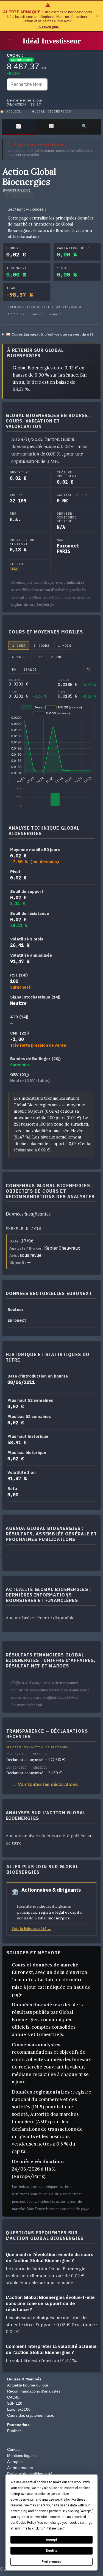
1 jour (19, 645)
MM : (24, 669)
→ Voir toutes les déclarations (45, 1784)
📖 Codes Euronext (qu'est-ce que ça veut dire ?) (50, 334)
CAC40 (13, 2397)
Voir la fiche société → (31, 1928)
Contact (14, 2449)
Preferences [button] (54, 2528)
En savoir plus (48, 27)
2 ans (57, 657)
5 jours (42, 645)
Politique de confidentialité (30, 2474)
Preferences (51, 2562)
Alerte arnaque (20, 2468)
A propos (15, 2462)
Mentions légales (22, 2456)
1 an (38, 657)
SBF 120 (15, 2403)
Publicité (14, 2431)
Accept (52, 2540)
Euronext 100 (19, 2409)
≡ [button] (10, 41)
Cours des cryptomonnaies (30, 2415)
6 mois (19, 657)
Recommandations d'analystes (34, 2391)
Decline (52, 2551)
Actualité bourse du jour (28, 2385)
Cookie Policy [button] (26, 2523)
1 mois (65, 645)
